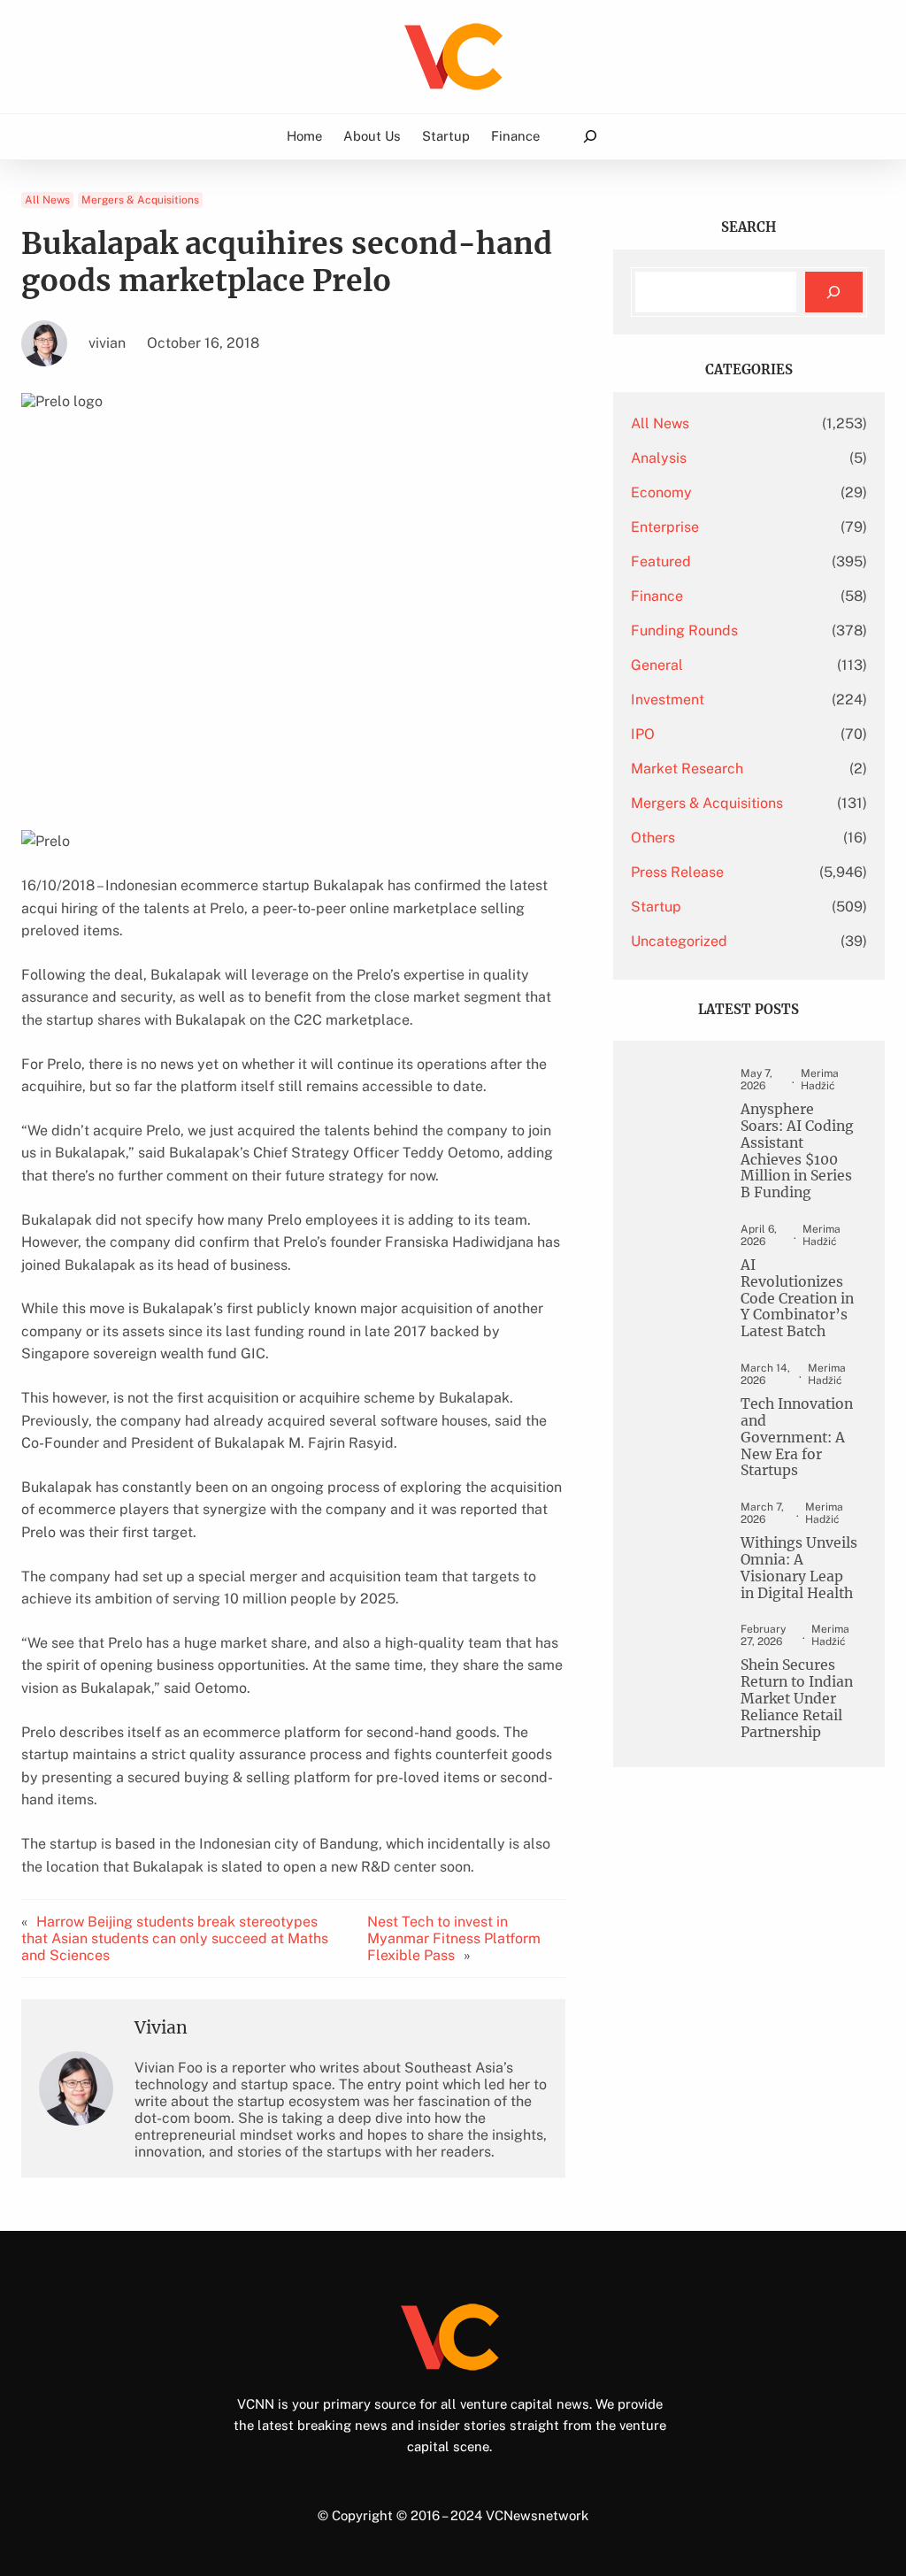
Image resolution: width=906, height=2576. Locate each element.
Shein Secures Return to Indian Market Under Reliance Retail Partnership (797, 1699)
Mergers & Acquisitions (140, 200)
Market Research (687, 769)
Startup (656, 907)
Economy (661, 492)
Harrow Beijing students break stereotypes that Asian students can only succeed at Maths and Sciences (175, 1938)
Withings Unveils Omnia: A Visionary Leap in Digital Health (799, 1569)
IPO (643, 734)
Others (653, 838)
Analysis (659, 458)
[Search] (834, 292)
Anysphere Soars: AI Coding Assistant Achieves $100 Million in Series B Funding (797, 1151)
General (657, 665)
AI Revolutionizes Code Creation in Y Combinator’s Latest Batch (797, 1299)
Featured (661, 561)
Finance (657, 596)
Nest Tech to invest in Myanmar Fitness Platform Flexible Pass (454, 1938)
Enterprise (665, 527)
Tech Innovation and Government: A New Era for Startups (797, 1438)
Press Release (677, 872)
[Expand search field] (590, 137)
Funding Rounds (684, 631)
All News (47, 200)
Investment (668, 700)
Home (304, 136)
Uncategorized (679, 941)
